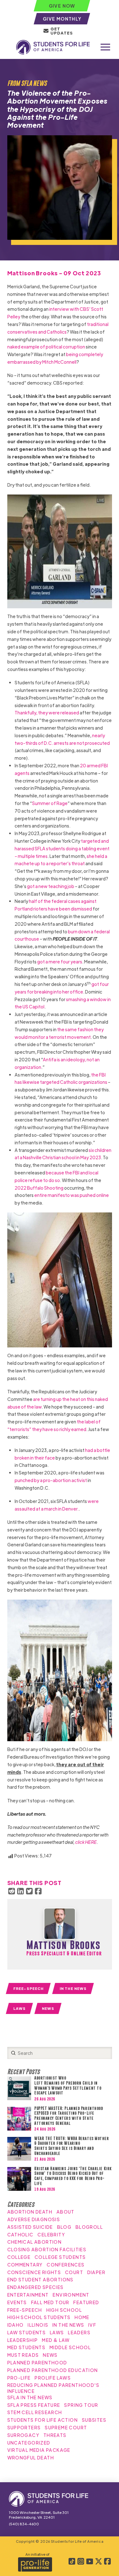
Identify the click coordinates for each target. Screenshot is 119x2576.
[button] (105, 47)
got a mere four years (60, 962)
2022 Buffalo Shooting (39, 1188)
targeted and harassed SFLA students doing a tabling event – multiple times (62, 848)
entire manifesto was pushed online (72, 1195)
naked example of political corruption (46, 347)
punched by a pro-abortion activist (51, 1480)
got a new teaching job (51, 886)
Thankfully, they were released (47, 713)
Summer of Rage (50, 803)
